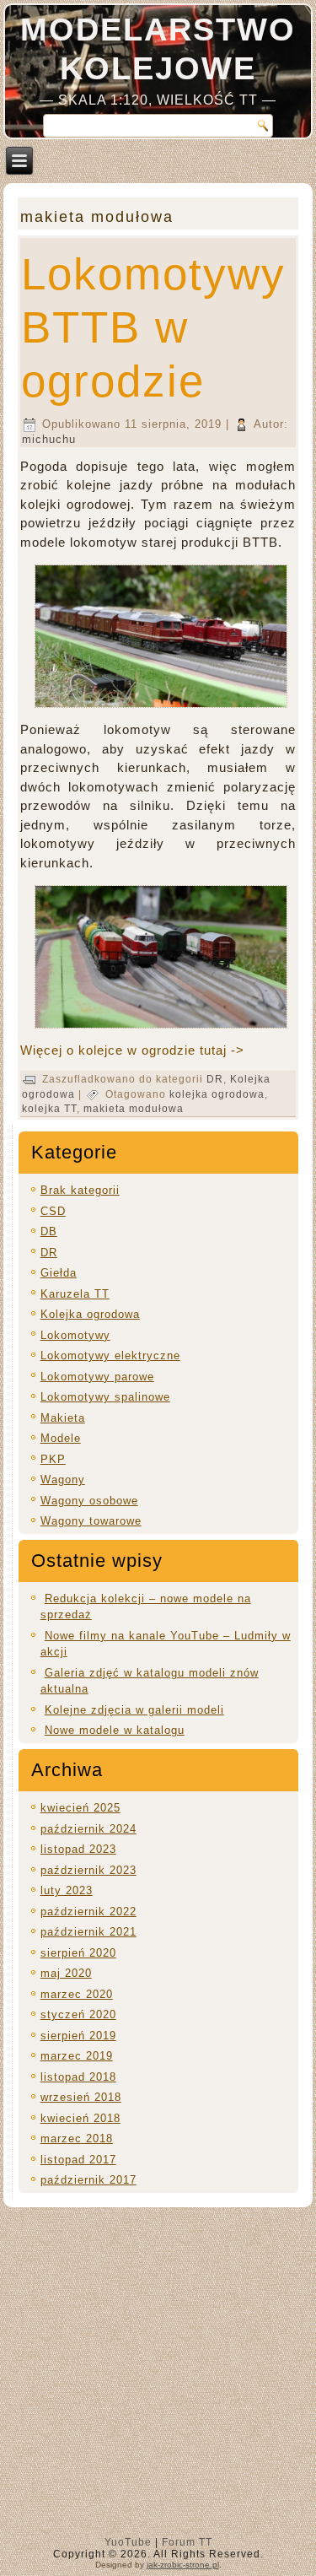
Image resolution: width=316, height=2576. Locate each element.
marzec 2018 (77, 2139)
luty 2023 (67, 1890)
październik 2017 (88, 2180)
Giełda (59, 1273)
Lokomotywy (75, 1335)
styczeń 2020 (78, 2014)
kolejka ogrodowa (217, 1094)
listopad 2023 (78, 1849)
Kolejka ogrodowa (90, 1314)
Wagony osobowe (89, 1501)
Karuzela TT (75, 1294)
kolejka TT (49, 1109)
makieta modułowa (134, 1109)
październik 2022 (88, 1912)
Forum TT (187, 2542)
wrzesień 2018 (81, 2097)
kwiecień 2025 (80, 1808)
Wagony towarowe (91, 1521)
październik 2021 (88, 1932)
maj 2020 (66, 1973)
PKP (53, 1459)
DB (49, 1231)
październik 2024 (88, 1829)
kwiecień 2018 (80, 2118)
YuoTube (128, 2542)
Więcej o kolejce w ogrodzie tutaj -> (132, 1050)
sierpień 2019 (78, 2036)
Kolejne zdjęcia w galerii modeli (134, 1710)
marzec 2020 (77, 1994)
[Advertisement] (158, 2376)
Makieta (63, 1418)
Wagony (63, 1480)
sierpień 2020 (78, 1953)
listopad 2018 (78, 2077)
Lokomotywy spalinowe (105, 1397)
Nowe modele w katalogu (115, 1730)
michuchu (49, 439)
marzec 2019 (77, 2056)
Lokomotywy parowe (97, 1377)
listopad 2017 (78, 2160)
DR (215, 1079)
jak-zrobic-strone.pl (183, 2565)
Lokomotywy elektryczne (110, 1356)
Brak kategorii (80, 1190)
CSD (53, 1211)
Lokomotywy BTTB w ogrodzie (153, 327)
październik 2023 (88, 1870)
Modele (61, 1438)
